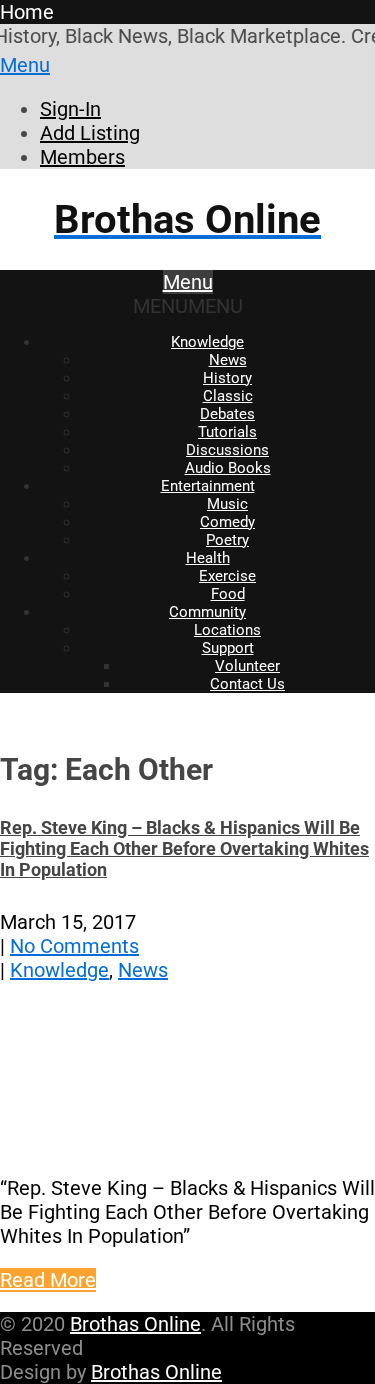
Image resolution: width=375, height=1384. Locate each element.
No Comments (74, 946)
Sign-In (70, 109)
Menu (25, 65)
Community (207, 612)
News (228, 360)
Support (228, 648)
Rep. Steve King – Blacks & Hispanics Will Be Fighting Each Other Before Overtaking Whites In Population (184, 848)
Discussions (227, 450)
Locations (227, 630)
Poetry (227, 540)
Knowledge (207, 342)
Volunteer (247, 666)
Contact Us (247, 684)
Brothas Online (135, 1324)
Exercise (227, 576)
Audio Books (228, 468)
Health (208, 558)
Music (227, 504)
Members (82, 157)
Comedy (227, 522)
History (227, 378)
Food (228, 594)
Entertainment (208, 486)
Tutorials (227, 432)
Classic (228, 396)
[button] (188, 306)
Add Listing (90, 133)
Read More (48, 1280)
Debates (227, 414)
